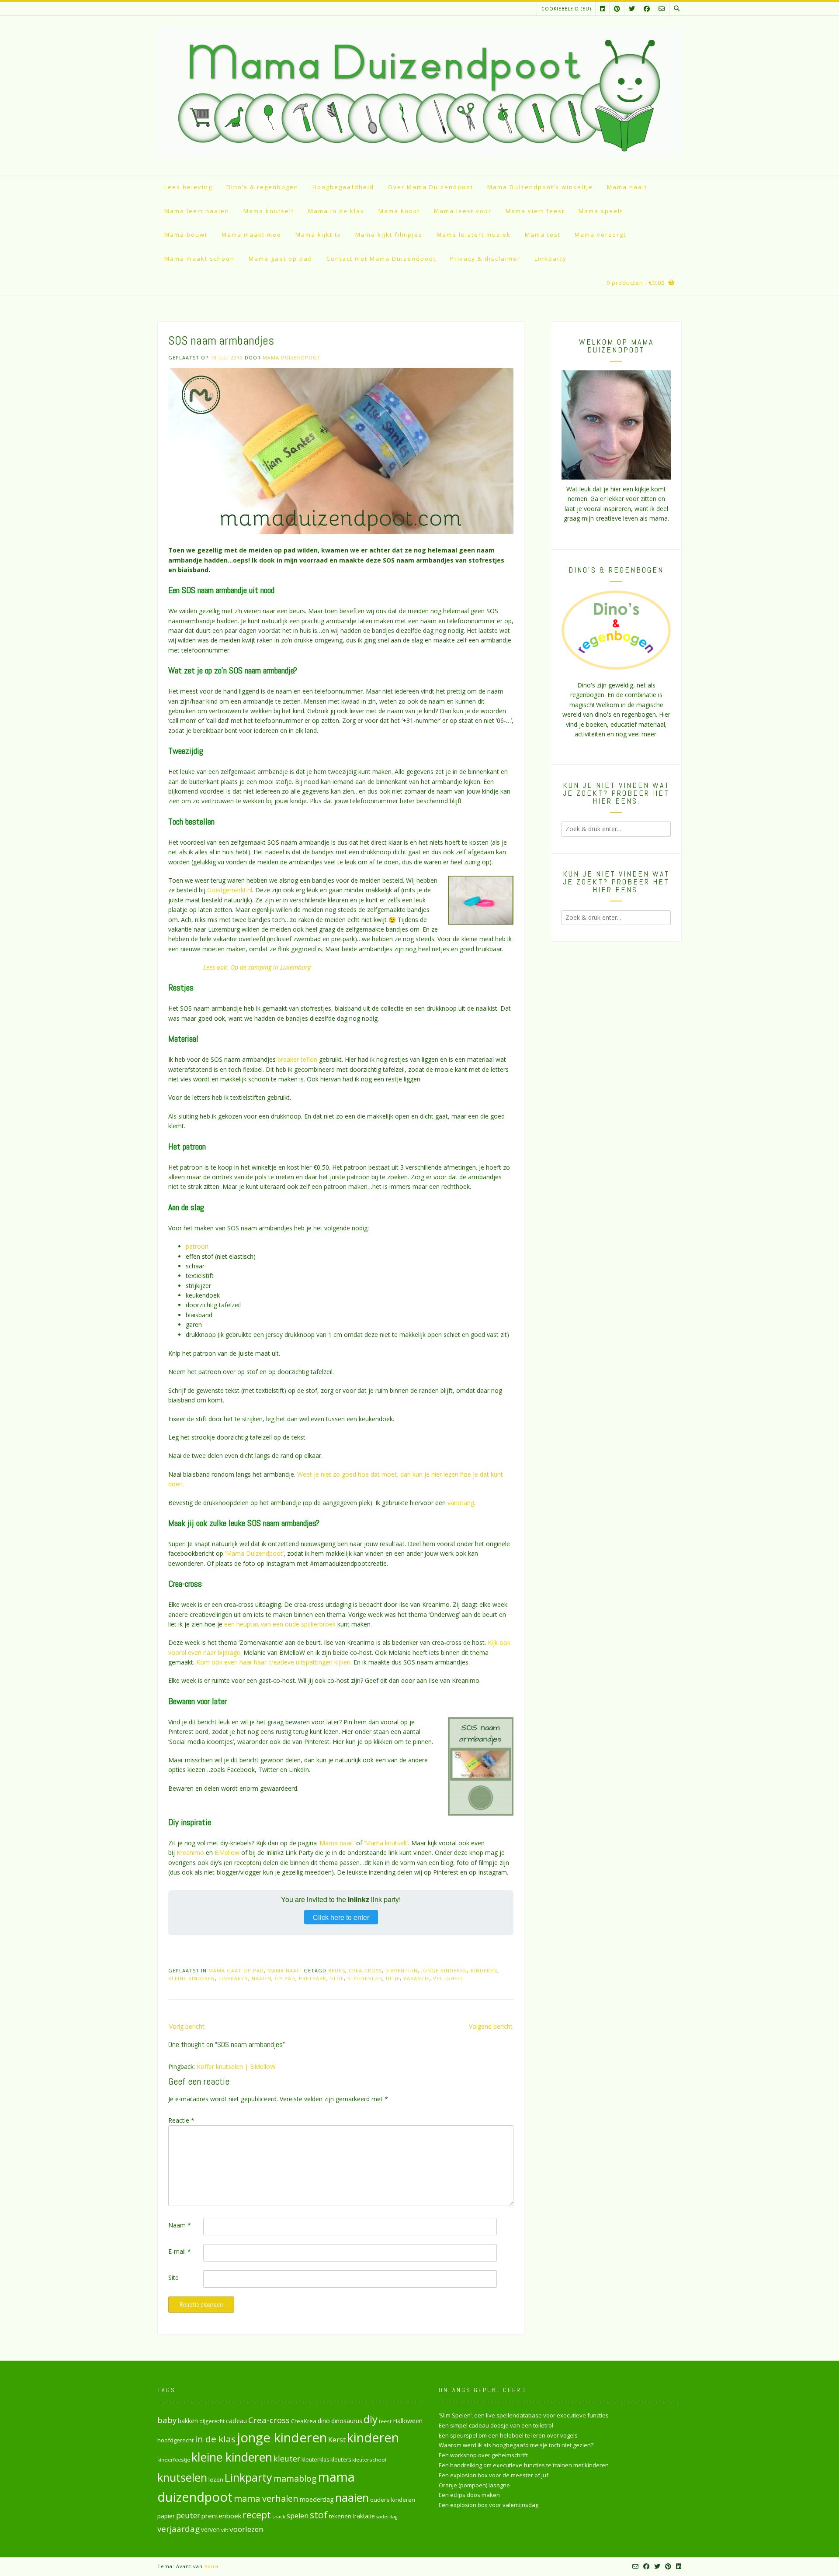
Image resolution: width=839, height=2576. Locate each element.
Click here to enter (341, 1917)
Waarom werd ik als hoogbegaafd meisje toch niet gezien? (516, 2445)
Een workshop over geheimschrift (483, 2455)
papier (166, 2516)
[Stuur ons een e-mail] (662, 9)
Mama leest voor (463, 211)
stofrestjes (365, 1978)
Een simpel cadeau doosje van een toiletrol (496, 2425)
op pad (285, 1978)
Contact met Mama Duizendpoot (381, 259)
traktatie (364, 2516)
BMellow (227, 1853)
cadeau (236, 2421)
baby (167, 2420)
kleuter (287, 2459)
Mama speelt (601, 211)
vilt (225, 2530)
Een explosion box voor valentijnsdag (489, 2505)
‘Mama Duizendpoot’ (254, 1553)
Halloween (408, 2421)
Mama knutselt (269, 211)
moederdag (317, 2499)
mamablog (295, 2478)
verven (210, 2529)
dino (324, 2421)
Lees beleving (188, 187)
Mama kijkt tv (318, 235)
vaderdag (387, 2517)
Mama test (543, 235)
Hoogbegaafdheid (343, 187)
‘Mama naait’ (336, 1843)
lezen (216, 2479)
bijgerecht (212, 2421)
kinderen (484, 1970)
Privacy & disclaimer (485, 259)
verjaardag (179, 2529)
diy (371, 2419)
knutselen (182, 2477)
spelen (298, 2516)
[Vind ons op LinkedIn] (603, 9)
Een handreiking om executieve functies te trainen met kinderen (524, 2465)
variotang (461, 1503)
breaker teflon (297, 1059)
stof (337, 1978)
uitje (393, 1978)
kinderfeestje (174, 2460)
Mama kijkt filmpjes (389, 235)
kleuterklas (315, 2460)
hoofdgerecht (175, 2440)
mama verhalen (266, 2498)
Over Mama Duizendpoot (431, 187)
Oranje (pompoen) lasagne (474, 2485)
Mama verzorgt (600, 235)
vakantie (416, 1978)
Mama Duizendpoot (292, 357)
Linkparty (551, 259)
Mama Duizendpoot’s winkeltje (540, 187)
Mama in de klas (336, 211)
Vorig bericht (187, 2026)
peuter (188, 2516)
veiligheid (448, 1978)
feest (385, 2421)
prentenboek (221, 2516)
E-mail (180, 2251)
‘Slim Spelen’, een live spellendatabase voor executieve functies (524, 2415)
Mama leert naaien (197, 211)
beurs (337, 1970)
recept (257, 2515)
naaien (262, 1978)
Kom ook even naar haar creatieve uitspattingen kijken (273, 1662)
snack (279, 2516)
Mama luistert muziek (474, 235)
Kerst (337, 2440)
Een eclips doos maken (469, 2495)
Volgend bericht (491, 2026)
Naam (180, 2225)
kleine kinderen (192, 1978)
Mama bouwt (186, 235)
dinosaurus (347, 2421)
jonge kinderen (444, 1970)
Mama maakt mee (251, 235)
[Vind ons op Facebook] (647, 9)
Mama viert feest (535, 211)
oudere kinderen (393, 2500)
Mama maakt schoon (199, 259)
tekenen (340, 2516)
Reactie (181, 2120)
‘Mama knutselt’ (386, 1843)
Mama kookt (399, 211)
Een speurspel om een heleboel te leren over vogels (508, 2435)
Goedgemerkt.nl (230, 890)
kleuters (341, 2460)
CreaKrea (304, 2421)
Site (173, 2277)
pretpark (313, 1978)
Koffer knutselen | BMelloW (236, 2067)
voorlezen (246, 2529)
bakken (188, 2421)
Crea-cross (365, 1970)
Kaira (211, 2566)
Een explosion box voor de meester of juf (494, 2475)
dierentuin (402, 1970)
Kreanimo (191, 1853)
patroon (197, 1246)
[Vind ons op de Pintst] (617, 9)
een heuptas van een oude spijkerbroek (280, 1624)
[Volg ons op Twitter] (632, 9)
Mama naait (627, 187)
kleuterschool (369, 2460)
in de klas (215, 2439)
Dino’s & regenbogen (262, 187)
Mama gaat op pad (281, 259)
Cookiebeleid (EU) (566, 9)
